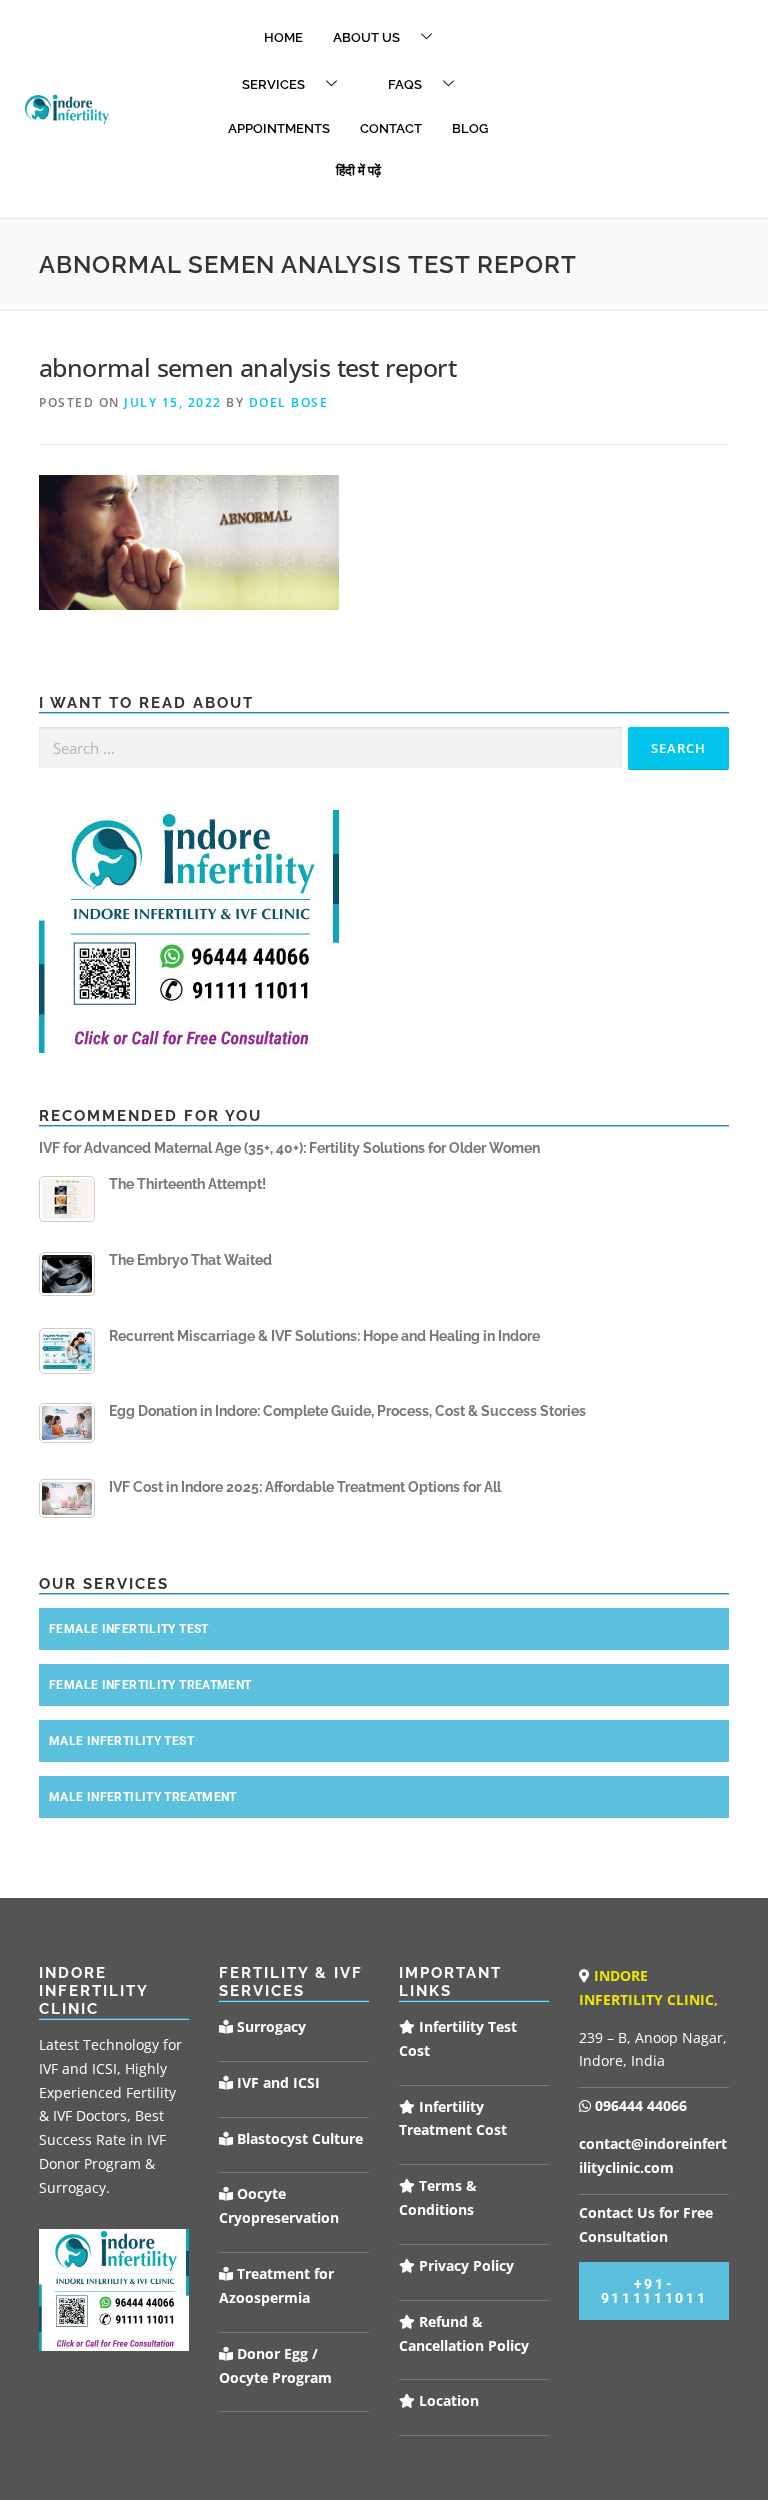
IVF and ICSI (276, 2082)
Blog (470, 128)
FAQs (405, 84)
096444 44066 (639, 2105)
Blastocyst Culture (298, 2138)
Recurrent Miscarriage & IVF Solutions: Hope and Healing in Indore (324, 1336)
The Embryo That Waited (190, 1260)
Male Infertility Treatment (143, 1797)
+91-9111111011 (654, 2291)
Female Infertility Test (129, 1629)
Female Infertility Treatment (150, 1685)
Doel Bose (289, 402)
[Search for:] (330, 748)
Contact (391, 128)
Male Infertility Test (121, 1741)
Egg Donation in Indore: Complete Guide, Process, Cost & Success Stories (347, 1411)
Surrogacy (269, 2026)
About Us (366, 37)
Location (447, 2400)
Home (283, 37)
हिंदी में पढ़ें (358, 170)
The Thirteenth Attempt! (187, 1184)
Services (273, 84)
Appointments (279, 128)
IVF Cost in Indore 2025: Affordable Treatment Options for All (305, 1487)
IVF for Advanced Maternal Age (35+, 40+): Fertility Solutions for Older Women (289, 1148)
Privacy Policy (464, 2265)
